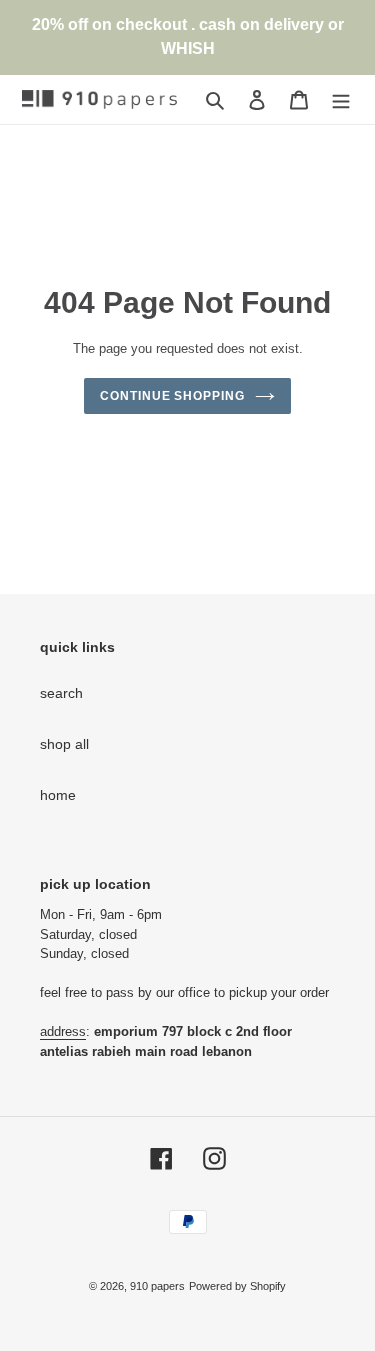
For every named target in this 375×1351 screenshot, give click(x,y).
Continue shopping (172, 396)
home (58, 795)
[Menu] (341, 99)
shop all (64, 744)
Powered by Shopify (237, 1286)
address (63, 1031)
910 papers (157, 1286)
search (61, 693)
